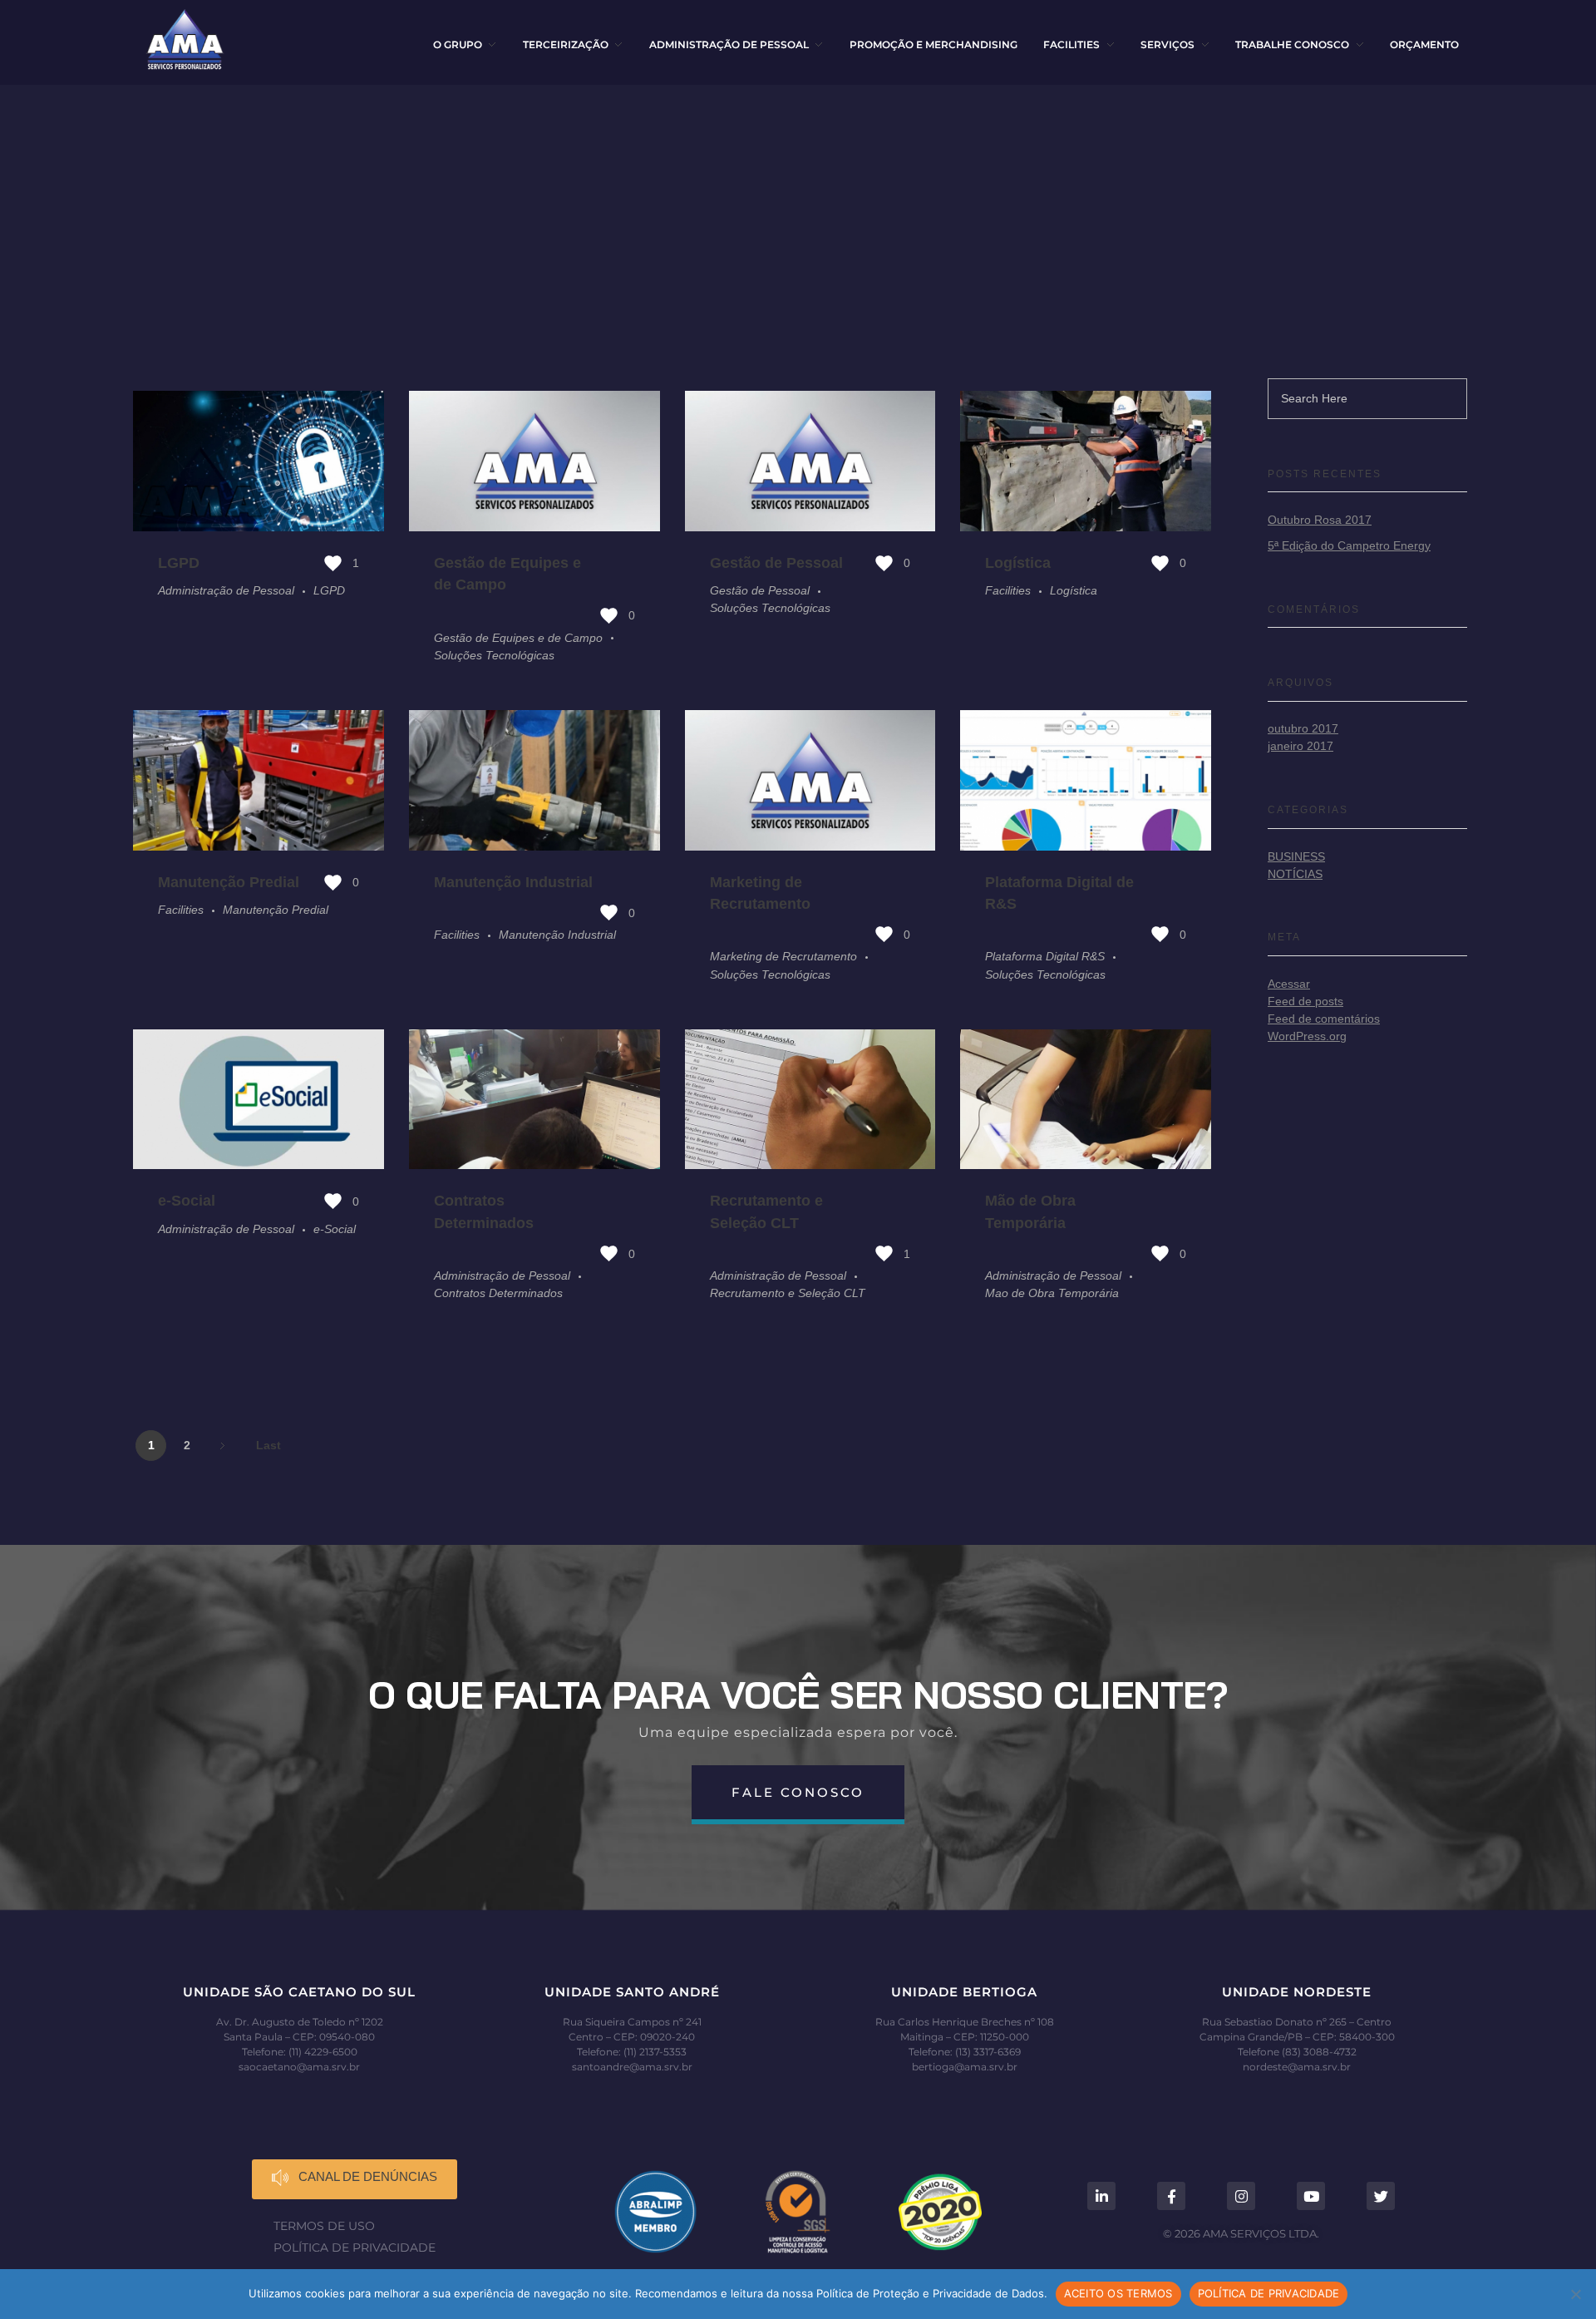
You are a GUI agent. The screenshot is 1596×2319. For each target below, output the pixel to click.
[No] (1575, 2294)
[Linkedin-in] (1101, 2196)
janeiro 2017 (1300, 746)
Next (222, 1446)
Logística (1018, 563)
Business (1296, 856)
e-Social (187, 1201)
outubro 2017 (1303, 728)
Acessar (1289, 984)
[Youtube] (1311, 2196)
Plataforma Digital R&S (1045, 956)
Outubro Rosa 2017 (1320, 520)
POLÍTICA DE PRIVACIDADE (1269, 2293)
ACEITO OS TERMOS (1118, 2293)
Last (268, 1446)
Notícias (1295, 874)
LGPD (179, 563)
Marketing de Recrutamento (783, 956)
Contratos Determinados (498, 1293)
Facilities (1008, 590)
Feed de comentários (1324, 1019)
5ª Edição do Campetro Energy (1349, 545)
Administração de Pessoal (226, 590)
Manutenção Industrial (513, 882)
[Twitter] (1381, 2196)
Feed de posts (1305, 1001)
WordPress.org (1307, 1036)
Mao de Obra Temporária (1052, 1293)
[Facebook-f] (1171, 2196)
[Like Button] (333, 563)
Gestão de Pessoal (776, 563)
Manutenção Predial (229, 882)
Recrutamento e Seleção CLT (788, 1293)
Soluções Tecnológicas (494, 655)
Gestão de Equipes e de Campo (518, 638)
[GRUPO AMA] (185, 39)
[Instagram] (1241, 2196)
